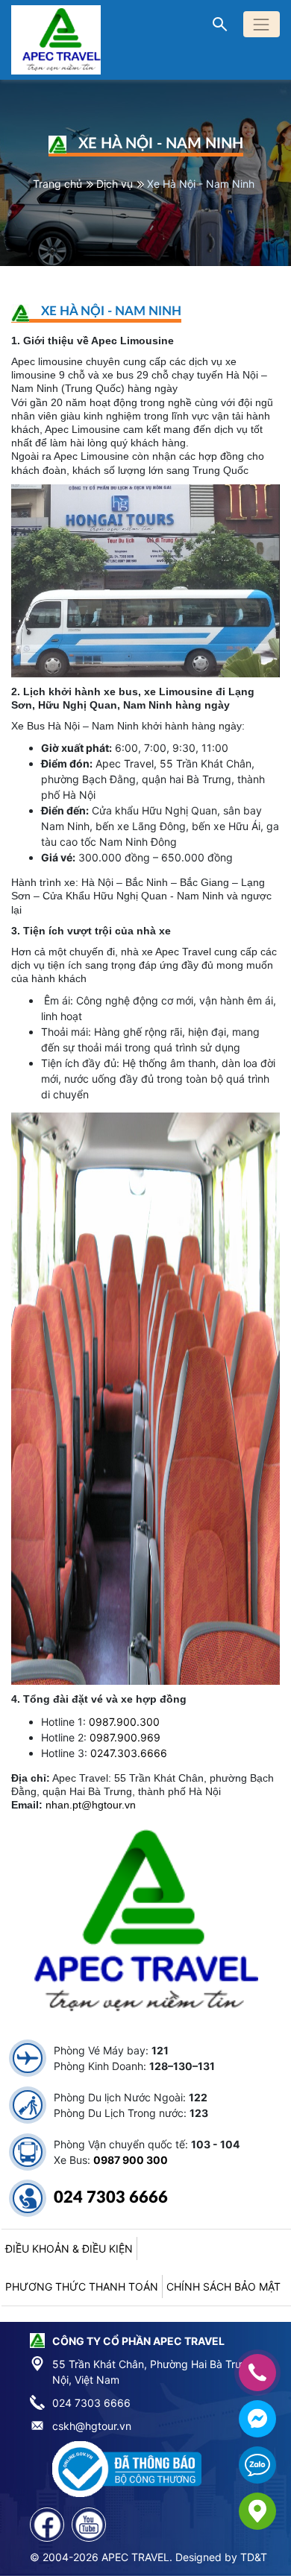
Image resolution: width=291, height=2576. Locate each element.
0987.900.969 (125, 1737)
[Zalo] (257, 2465)
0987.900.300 (124, 1722)
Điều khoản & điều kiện (69, 2249)
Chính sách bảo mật (223, 2287)
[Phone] (257, 2373)
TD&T (254, 2557)
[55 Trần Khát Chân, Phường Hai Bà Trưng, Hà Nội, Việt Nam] (257, 2511)
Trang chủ (57, 184)
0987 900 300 (131, 2160)
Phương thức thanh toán (82, 2287)
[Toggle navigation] (262, 24)
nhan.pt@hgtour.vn (91, 1805)
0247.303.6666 (129, 1753)
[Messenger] (257, 2419)
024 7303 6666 (111, 2197)
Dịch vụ (115, 184)
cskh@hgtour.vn (92, 2426)
